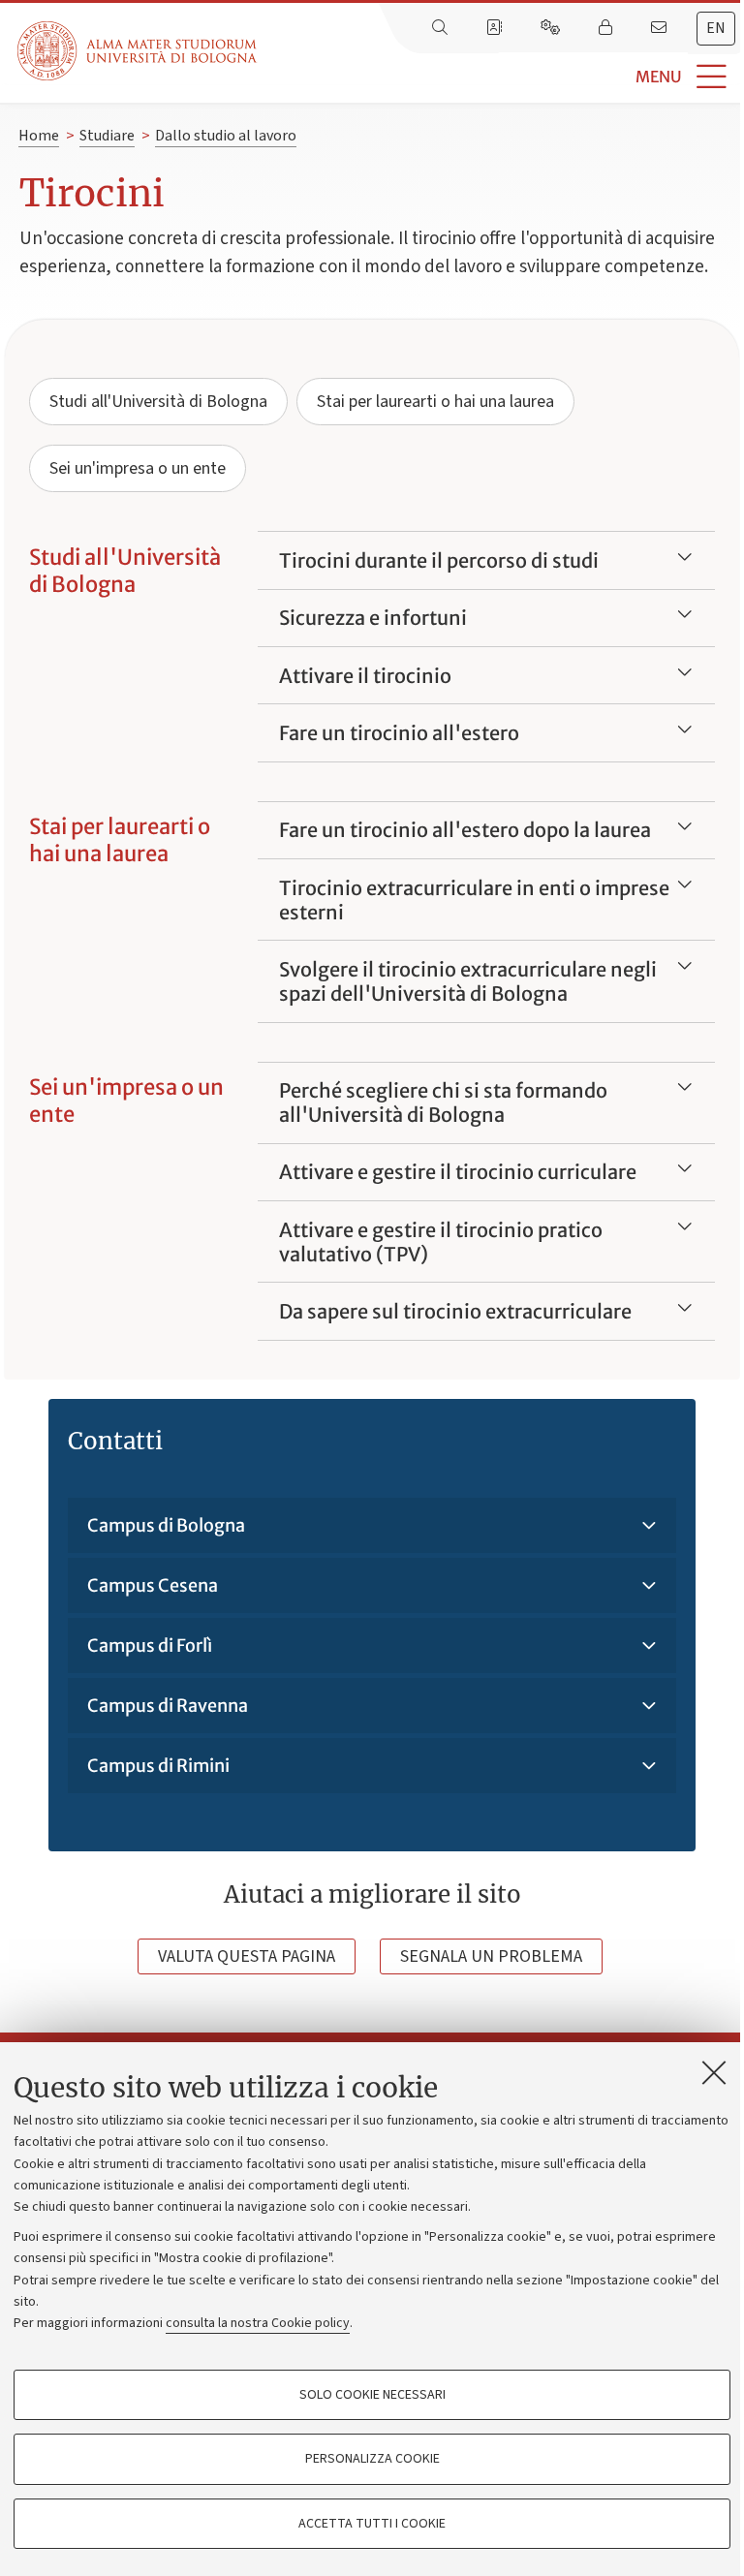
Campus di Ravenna (168, 1706)
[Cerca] (442, 28)
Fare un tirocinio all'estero (399, 733)
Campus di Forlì (150, 1645)
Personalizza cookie (372, 2459)
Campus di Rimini (158, 1766)
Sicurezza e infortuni (373, 618)
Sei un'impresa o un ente (138, 468)
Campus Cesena (153, 1585)
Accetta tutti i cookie (372, 2524)
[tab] (716, 29)
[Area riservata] (607, 28)
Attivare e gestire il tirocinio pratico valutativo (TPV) (441, 1242)
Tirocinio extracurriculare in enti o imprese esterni (474, 900)
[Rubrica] (496, 28)
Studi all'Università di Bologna (158, 402)
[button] (500, 77)
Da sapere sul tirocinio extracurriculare (455, 1311)
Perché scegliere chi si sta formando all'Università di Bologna (443, 1102)
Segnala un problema (491, 1956)
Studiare (107, 136)
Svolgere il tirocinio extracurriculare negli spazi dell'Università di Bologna (468, 981)
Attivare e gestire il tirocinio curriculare (458, 1172)
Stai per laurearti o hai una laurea (435, 402)
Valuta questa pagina (247, 1956)
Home (39, 136)
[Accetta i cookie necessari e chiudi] (714, 2072)
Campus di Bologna (166, 1525)
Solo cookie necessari (372, 2395)
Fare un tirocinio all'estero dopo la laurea (465, 830)
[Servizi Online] (552, 28)
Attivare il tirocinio (365, 676)
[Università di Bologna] (139, 51)
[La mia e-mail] (661, 28)
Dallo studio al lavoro (226, 136)
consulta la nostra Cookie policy (258, 2323)
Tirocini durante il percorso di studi (439, 560)
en (716, 28)
